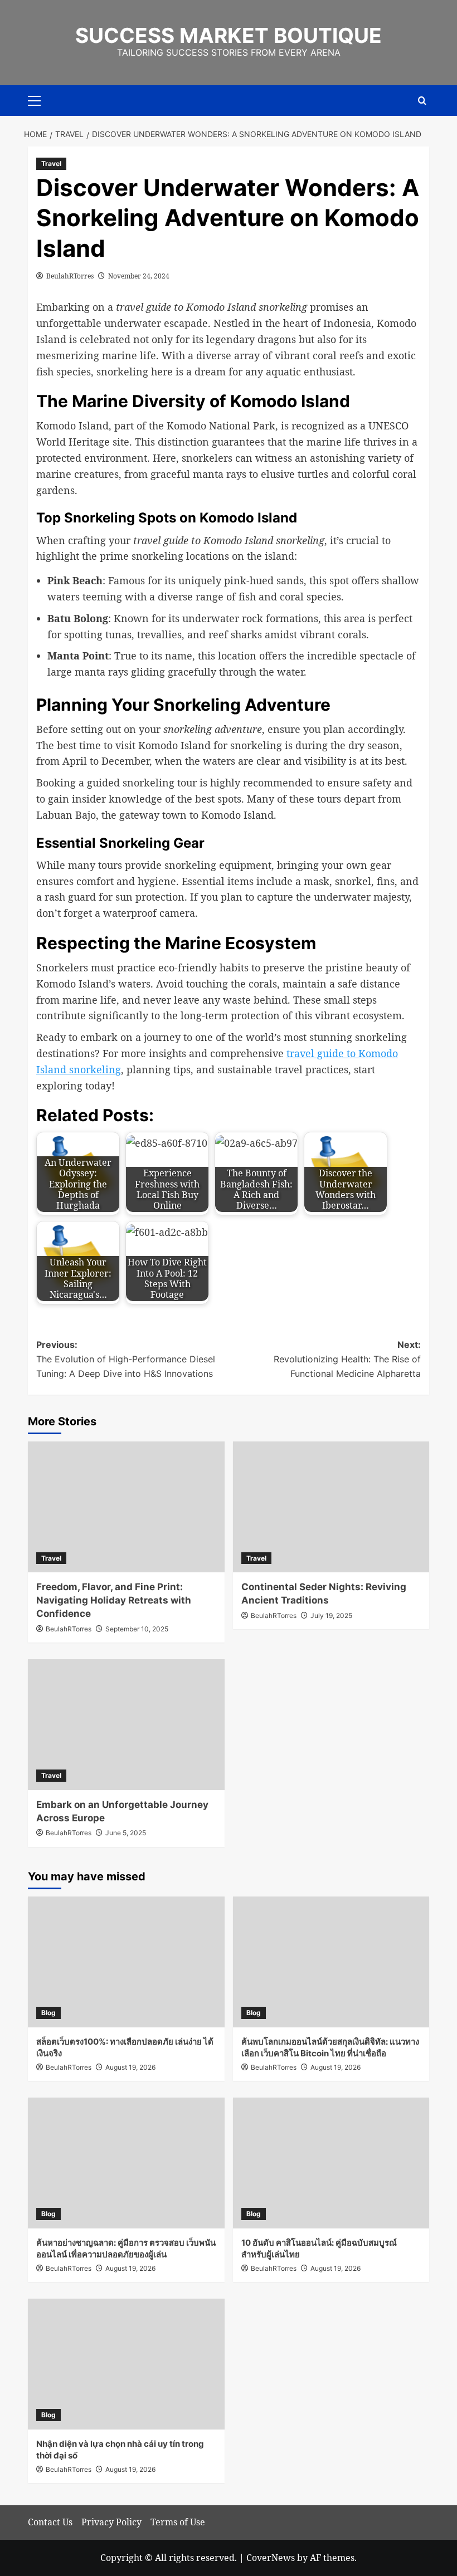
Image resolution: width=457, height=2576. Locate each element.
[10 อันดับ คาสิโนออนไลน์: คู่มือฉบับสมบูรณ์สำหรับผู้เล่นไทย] (331, 2163)
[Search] (422, 101)
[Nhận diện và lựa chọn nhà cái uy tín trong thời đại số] (126, 2364)
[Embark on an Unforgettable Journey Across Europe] (126, 1725)
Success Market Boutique (229, 35)
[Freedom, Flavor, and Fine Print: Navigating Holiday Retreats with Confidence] (126, 1507)
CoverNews (271, 2558)
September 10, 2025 (137, 1629)
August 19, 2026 (130, 2067)
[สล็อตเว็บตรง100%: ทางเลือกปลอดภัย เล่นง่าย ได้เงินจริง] (126, 1962)
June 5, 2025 (126, 1833)
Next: (347, 1359)
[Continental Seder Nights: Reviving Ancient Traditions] (331, 1507)
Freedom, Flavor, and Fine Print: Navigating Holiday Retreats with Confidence (114, 1600)
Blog (48, 2013)
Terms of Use (178, 2522)
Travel (51, 163)
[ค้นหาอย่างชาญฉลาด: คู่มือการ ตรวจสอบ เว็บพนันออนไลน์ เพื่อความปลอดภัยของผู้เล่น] (126, 2163)
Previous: (126, 1359)
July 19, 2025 (331, 1616)
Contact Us (50, 2522)
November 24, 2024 (139, 276)
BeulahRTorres (70, 276)
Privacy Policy (111, 2522)
